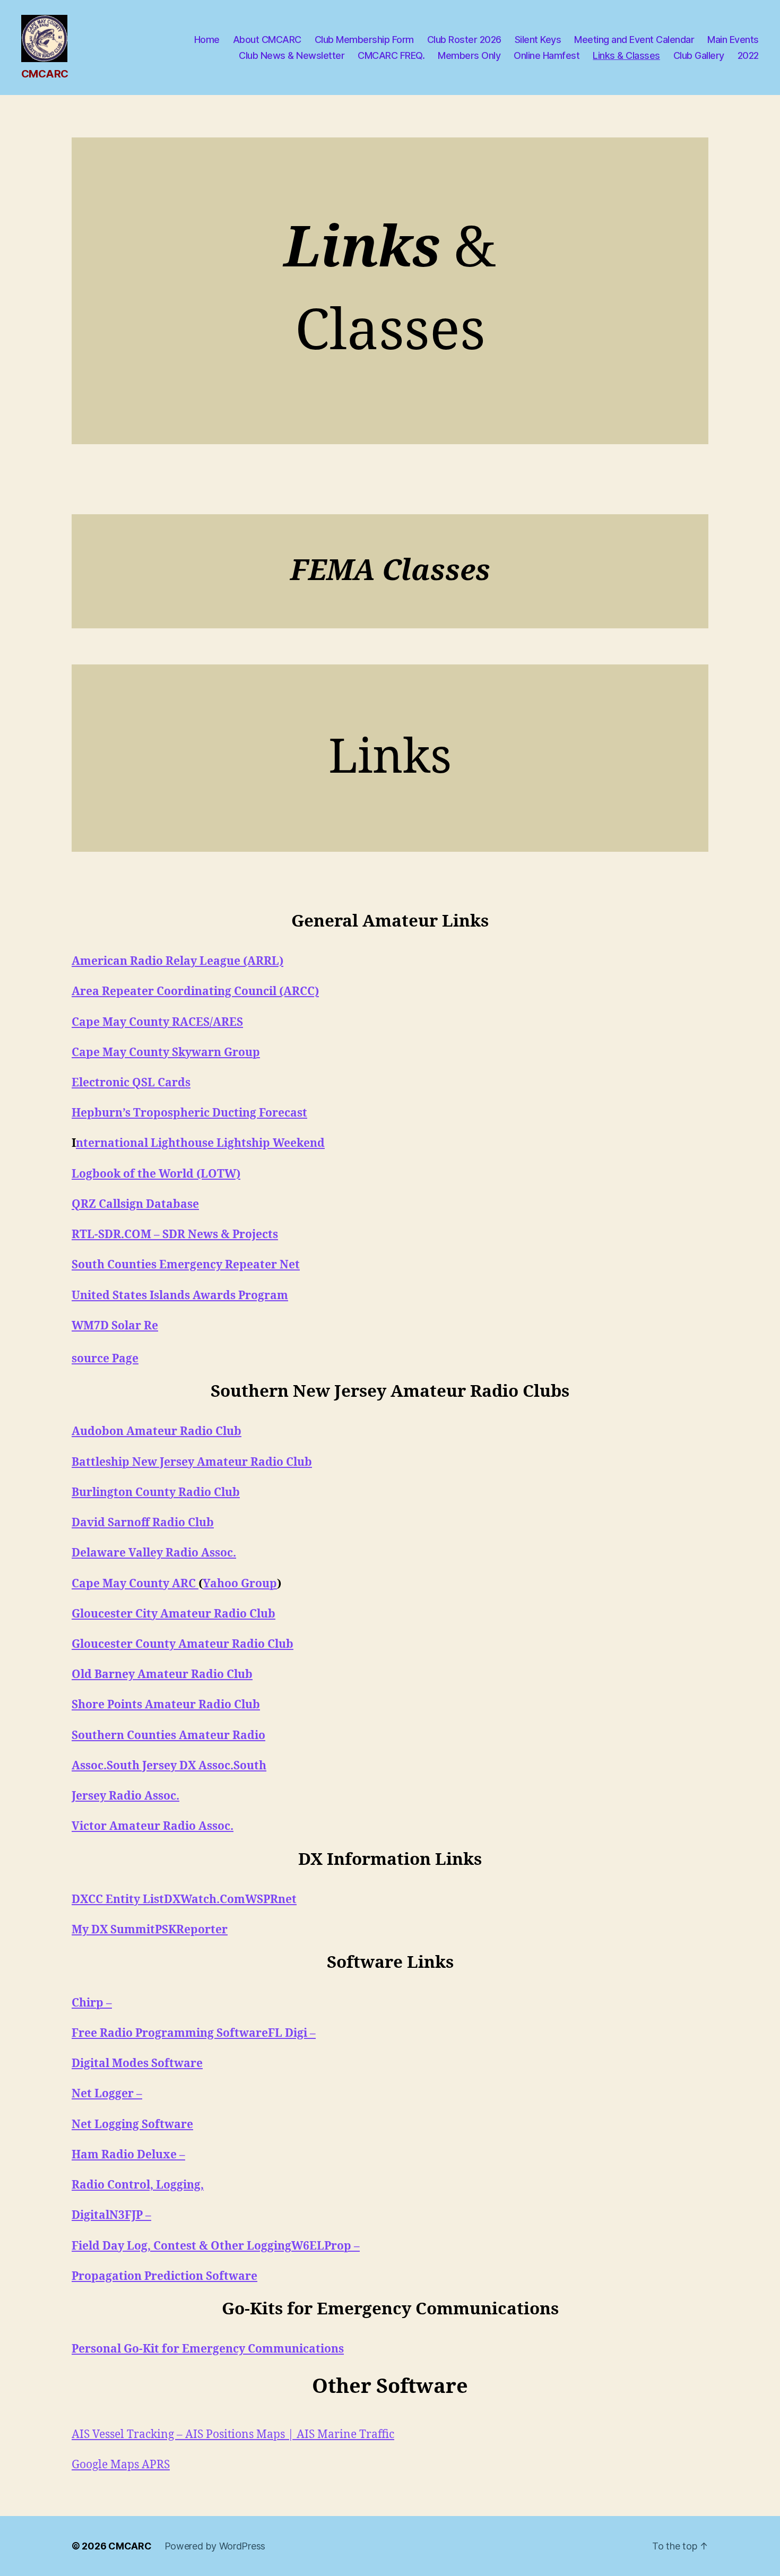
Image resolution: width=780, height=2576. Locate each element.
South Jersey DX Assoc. (170, 1766)
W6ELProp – (326, 2246)
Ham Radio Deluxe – (128, 2155)
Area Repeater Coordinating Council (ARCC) (195, 992)
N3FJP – (130, 2215)
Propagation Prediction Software (164, 2276)
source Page (105, 1359)
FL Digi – (292, 2033)
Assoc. (89, 1766)
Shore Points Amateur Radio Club (166, 1705)
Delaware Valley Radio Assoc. (154, 1553)
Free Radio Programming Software (170, 2033)
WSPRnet (271, 1900)
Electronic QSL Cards (131, 1083)
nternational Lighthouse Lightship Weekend (200, 1143)
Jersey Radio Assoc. (125, 1796)
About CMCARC (267, 40)
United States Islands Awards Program (180, 1296)
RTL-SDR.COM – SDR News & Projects (175, 1235)
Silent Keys (538, 40)
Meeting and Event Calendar (634, 40)
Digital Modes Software (137, 2064)
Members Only (469, 55)
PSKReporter (191, 1930)
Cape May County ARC (135, 1584)
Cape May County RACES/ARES (157, 1022)
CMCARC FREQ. (391, 55)
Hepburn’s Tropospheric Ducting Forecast (189, 1113)
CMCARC (130, 2546)
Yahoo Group (240, 1584)
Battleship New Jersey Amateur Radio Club (192, 1462)
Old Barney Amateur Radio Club (162, 1675)
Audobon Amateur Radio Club (157, 1432)
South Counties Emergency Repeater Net (186, 1265)
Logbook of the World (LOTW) (156, 1174)
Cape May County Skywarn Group (166, 1053)
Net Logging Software (132, 2125)
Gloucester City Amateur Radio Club (174, 1614)
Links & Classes (626, 55)
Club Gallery (699, 55)
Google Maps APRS (121, 2465)
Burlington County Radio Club (156, 1493)
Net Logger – (107, 2094)
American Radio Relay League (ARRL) (177, 961)
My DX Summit (113, 1930)
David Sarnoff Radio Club (143, 1523)
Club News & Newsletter (292, 55)
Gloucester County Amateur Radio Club (183, 1644)
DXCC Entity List (118, 1900)
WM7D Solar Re (115, 1326)
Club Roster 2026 (464, 40)
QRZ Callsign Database (135, 1204)
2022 (748, 55)
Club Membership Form (364, 40)
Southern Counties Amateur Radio (168, 1736)
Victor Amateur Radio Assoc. (153, 1826)
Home (207, 40)
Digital (90, 2215)
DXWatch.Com (205, 1900)
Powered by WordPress (215, 2546)
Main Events (733, 40)
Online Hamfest (547, 55)
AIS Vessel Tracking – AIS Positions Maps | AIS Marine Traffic (233, 2435)
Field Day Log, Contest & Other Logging (181, 2246)
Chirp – (92, 2003)
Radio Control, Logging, (138, 2185)
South (250, 1766)
